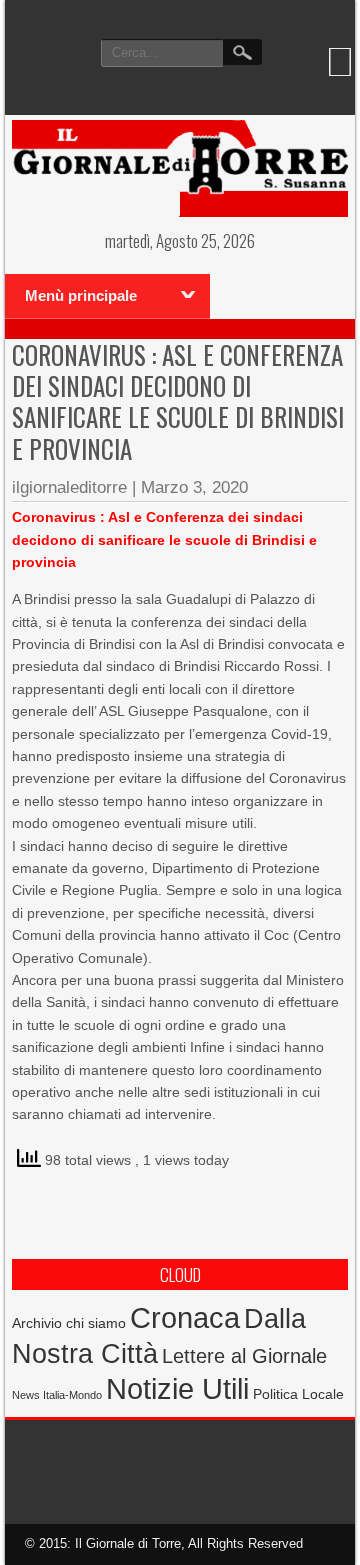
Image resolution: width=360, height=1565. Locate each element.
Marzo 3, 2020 (194, 487)
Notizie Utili (177, 1389)
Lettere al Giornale (244, 1356)
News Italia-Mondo (57, 1395)
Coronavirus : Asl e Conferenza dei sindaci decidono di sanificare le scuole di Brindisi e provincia (178, 401)
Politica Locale (298, 1394)
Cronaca (185, 1317)
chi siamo (96, 1323)
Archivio (37, 1323)
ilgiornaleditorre (69, 487)
